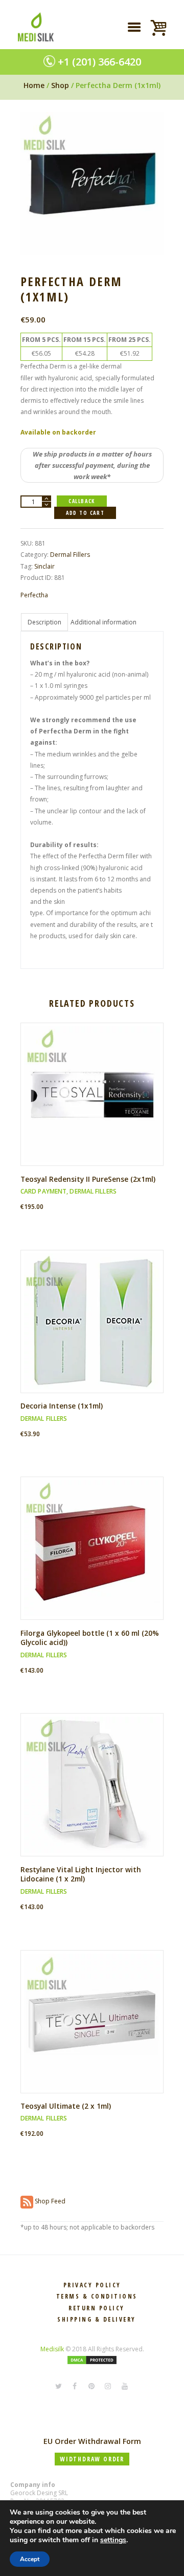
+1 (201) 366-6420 (99, 62)
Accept (30, 2559)
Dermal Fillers (70, 555)
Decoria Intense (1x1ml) (62, 1406)
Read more (96, 1330)
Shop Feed (49, 2201)
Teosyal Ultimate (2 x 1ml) (66, 2106)
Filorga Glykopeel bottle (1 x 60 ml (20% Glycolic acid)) (90, 1638)
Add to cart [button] (96, 1103)
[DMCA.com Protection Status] (92, 2360)
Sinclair (44, 566)
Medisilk (52, 2349)
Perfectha (34, 595)
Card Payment (43, 1191)
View (96, 1086)
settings (113, 2540)
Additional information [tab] (103, 622)
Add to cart (85, 513)
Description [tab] (44, 622)
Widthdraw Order (92, 2459)
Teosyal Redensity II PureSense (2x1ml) (88, 1179)
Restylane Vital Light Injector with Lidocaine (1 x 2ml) (81, 1874)
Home (34, 85)
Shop (60, 85)
